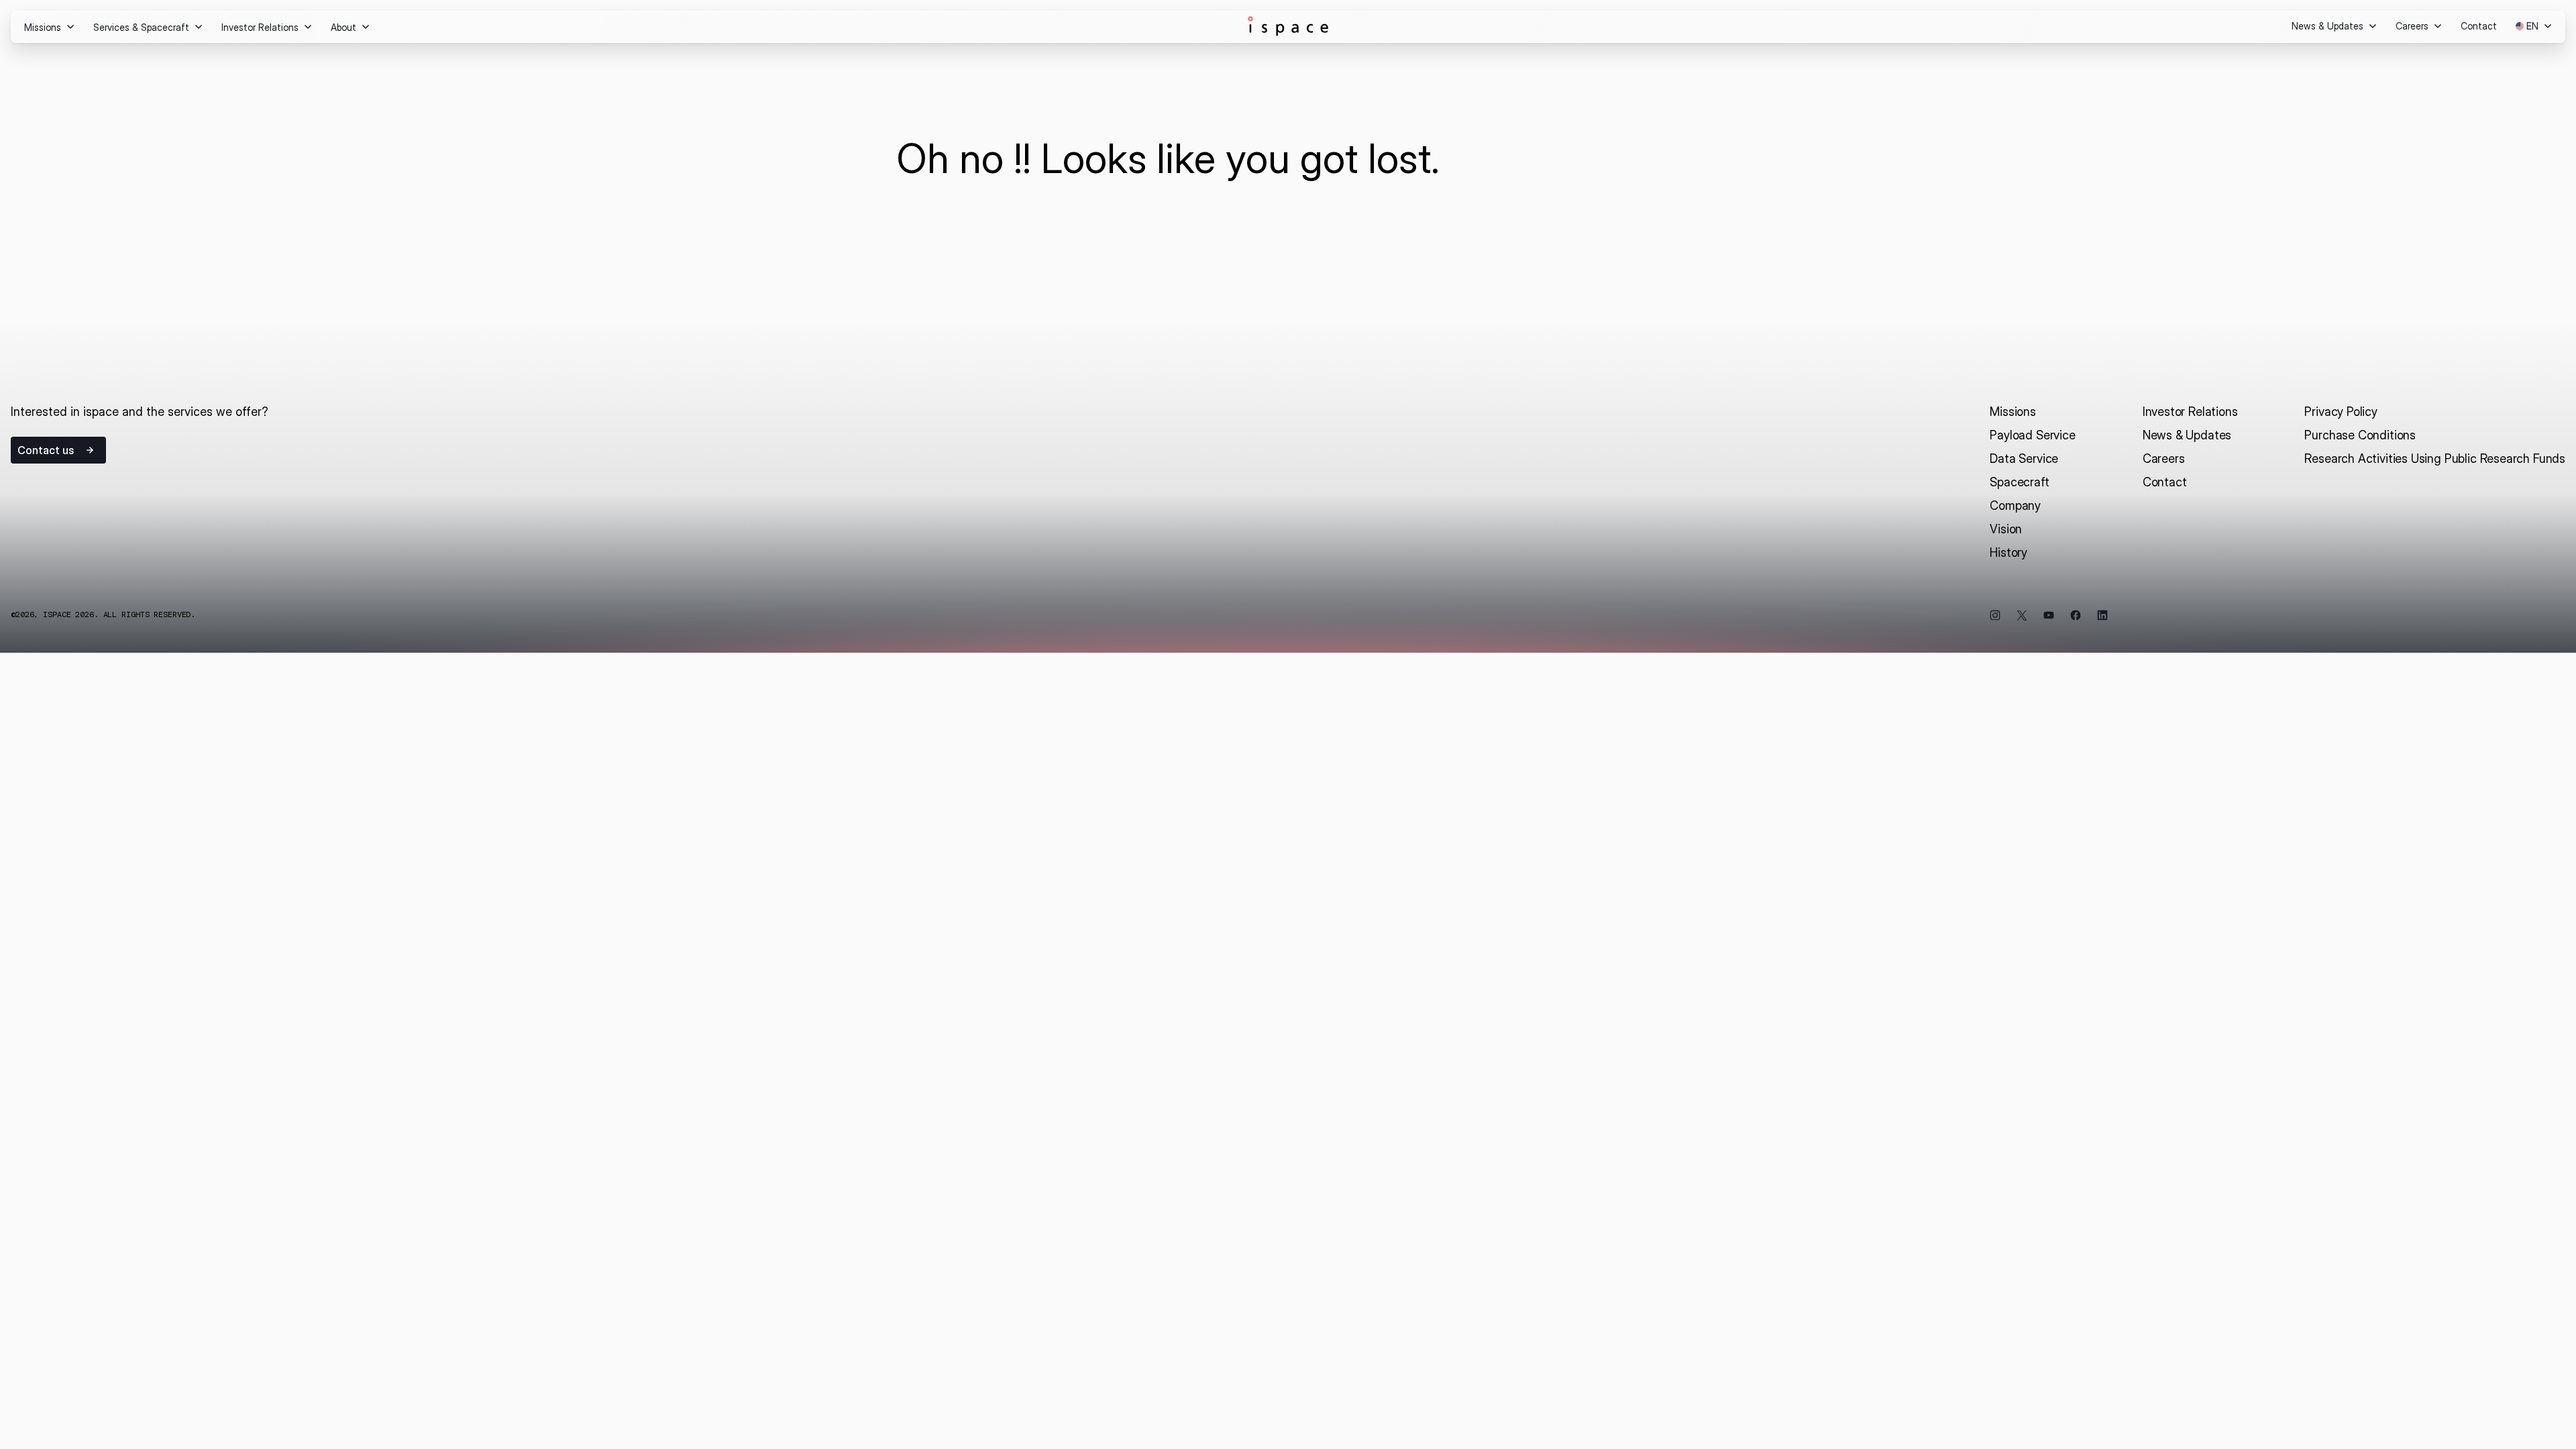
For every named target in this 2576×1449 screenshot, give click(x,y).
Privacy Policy (2341, 412)
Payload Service (2032, 435)
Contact (2165, 482)
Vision (2006, 529)
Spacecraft (2019, 482)
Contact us (46, 450)
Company (2015, 505)
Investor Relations (2190, 412)
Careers (2164, 459)
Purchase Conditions (2360, 435)
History (2008, 552)
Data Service (2024, 459)
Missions (2013, 412)
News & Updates (2187, 435)
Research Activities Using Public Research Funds (2435, 459)
